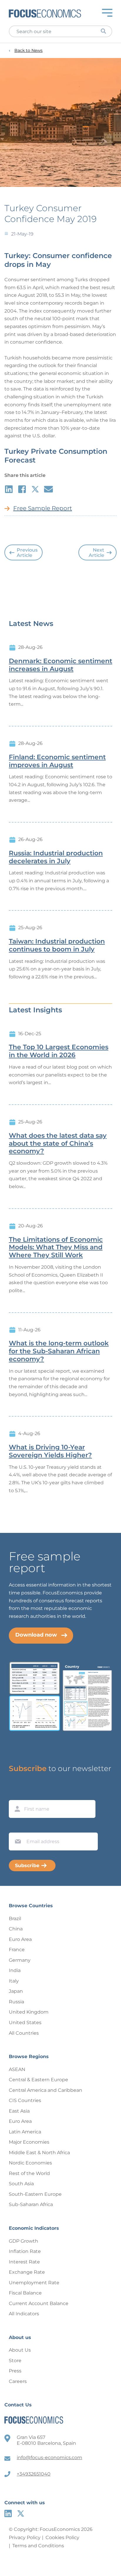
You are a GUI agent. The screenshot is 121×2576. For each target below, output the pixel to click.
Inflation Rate (25, 2251)
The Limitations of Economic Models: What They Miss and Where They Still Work (56, 1248)
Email (16, 1827)
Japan (16, 1991)
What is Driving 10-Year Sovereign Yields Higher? (50, 1451)
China (16, 1929)
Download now (36, 1635)
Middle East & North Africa (39, 2153)
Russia (16, 2002)
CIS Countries (25, 2100)
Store (15, 2361)
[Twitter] (21, 2513)
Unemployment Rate (34, 2283)
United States (25, 2023)
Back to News (28, 51)
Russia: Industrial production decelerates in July (56, 857)
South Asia (21, 2184)
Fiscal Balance (25, 2293)
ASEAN (17, 2069)
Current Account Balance (39, 2303)
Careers (18, 2381)
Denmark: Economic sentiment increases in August (60, 665)
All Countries (24, 2033)
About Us (20, 2350)
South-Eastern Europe (35, 2194)
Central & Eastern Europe (38, 2080)
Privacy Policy (25, 2537)
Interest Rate (24, 2262)
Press (15, 2371)
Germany (20, 1960)
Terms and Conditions (38, 2546)
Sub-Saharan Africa (31, 2204)
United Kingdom (29, 2012)
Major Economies (29, 2142)
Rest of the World (29, 2173)
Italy (14, 1981)
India (15, 1970)
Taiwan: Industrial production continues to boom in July (57, 945)
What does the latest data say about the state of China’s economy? (58, 1144)
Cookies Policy (62, 2537)
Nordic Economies (30, 2163)
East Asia (19, 2111)
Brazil (15, 1919)
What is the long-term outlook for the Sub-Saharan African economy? (59, 1351)
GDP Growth (23, 2241)
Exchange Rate (27, 2272)
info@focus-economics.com (49, 2458)
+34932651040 (34, 2474)
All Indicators (24, 2314)
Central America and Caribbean (46, 2090)
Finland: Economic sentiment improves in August (57, 761)
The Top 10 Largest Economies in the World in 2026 (59, 1051)
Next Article (96, 553)
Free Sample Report (43, 508)
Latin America (25, 2132)
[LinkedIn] (8, 2513)
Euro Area (20, 1939)
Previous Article (27, 553)
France (17, 1950)
